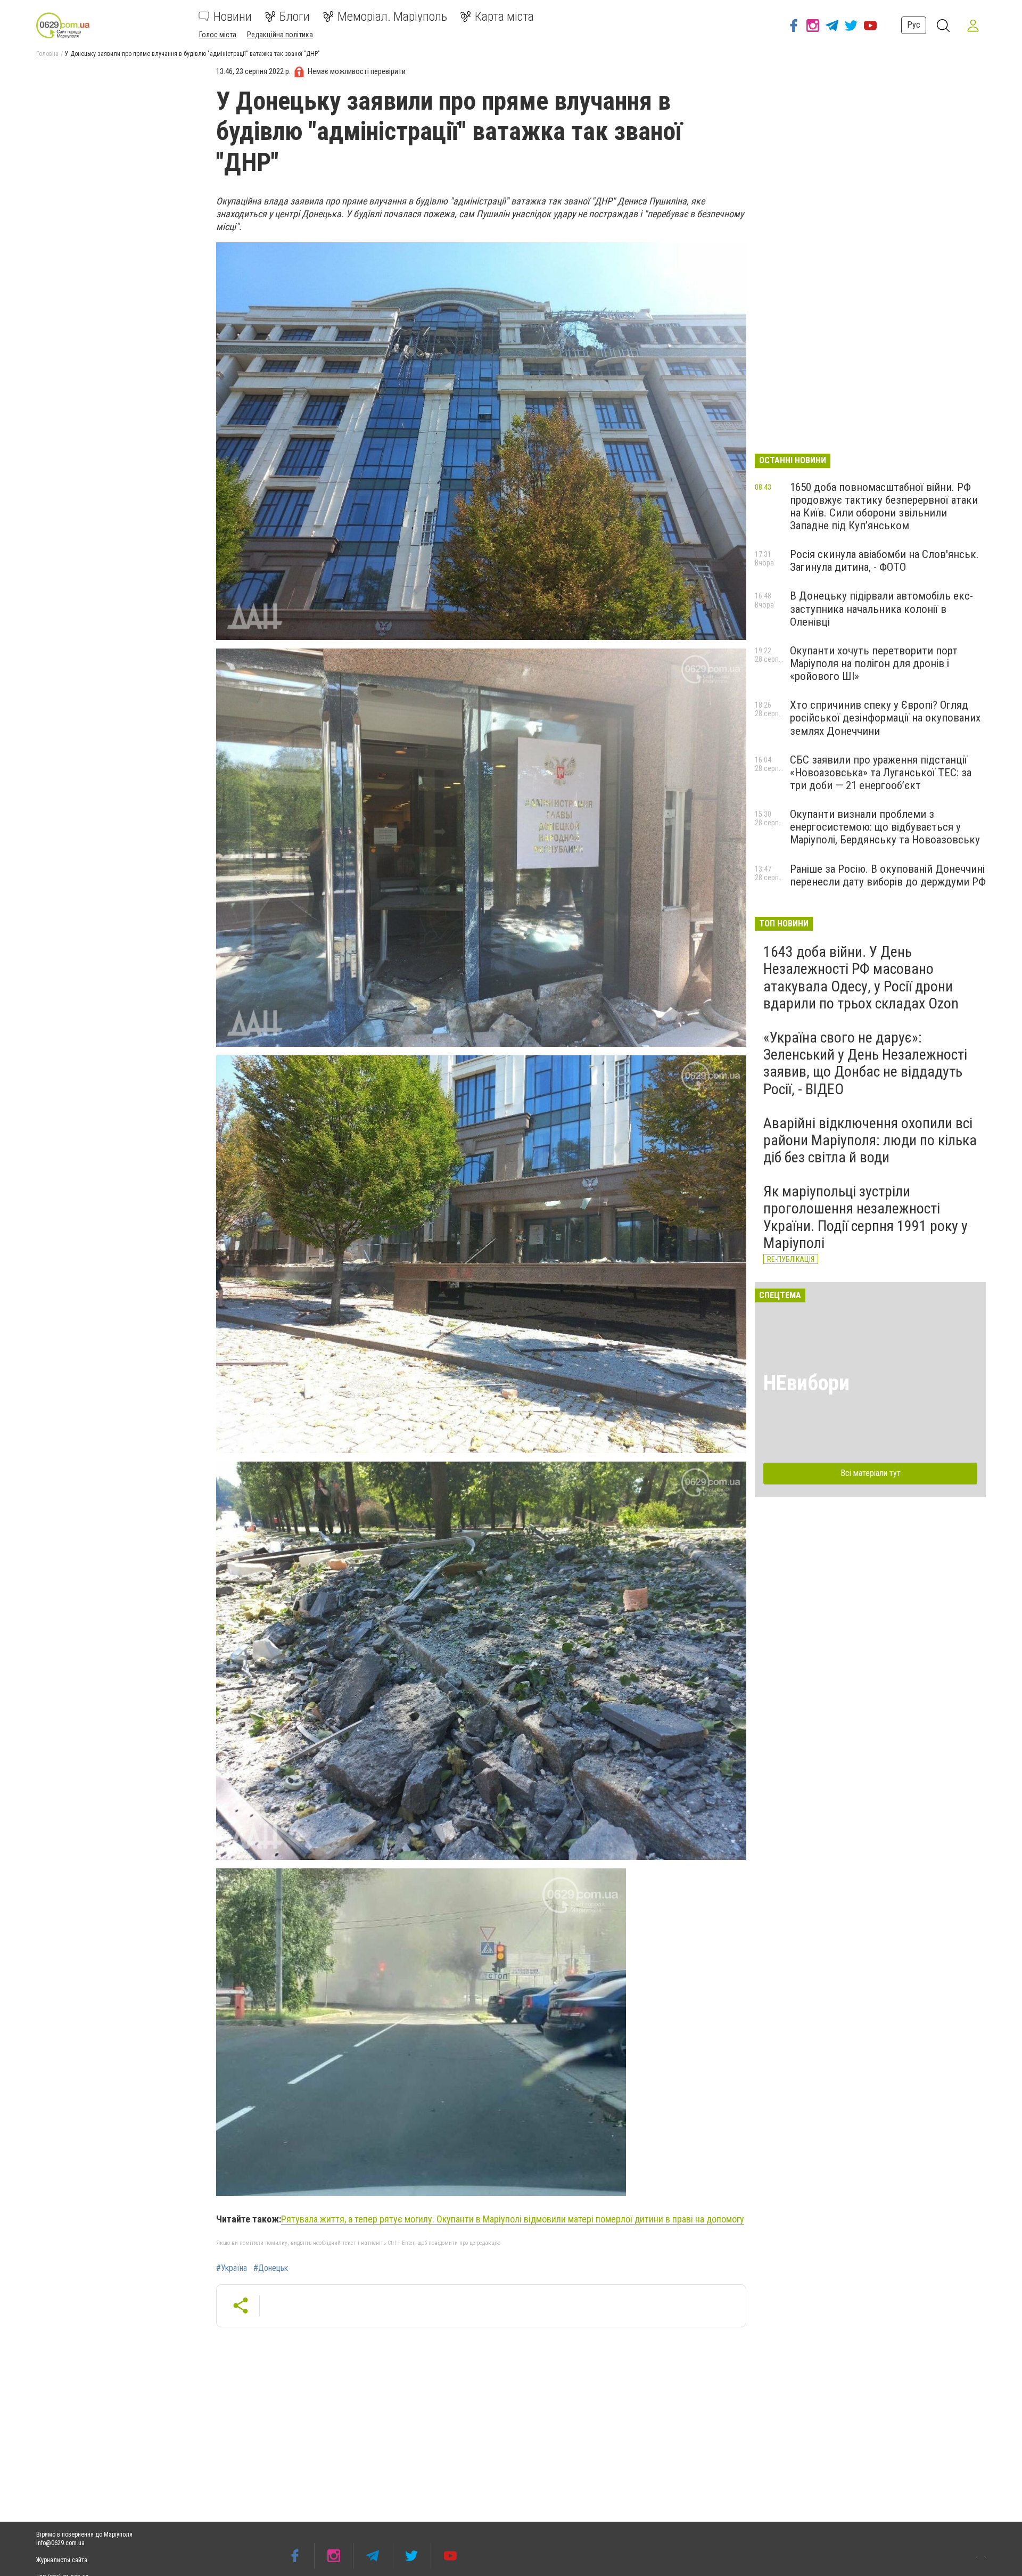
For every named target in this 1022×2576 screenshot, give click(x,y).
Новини (233, 17)
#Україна (232, 2268)
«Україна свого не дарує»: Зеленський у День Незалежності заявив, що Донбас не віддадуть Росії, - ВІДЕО (865, 1063)
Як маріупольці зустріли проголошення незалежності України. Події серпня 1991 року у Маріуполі (866, 1217)
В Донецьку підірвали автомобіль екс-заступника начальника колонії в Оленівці (881, 609)
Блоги (295, 17)
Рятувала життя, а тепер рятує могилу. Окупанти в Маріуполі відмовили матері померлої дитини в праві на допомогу (513, 2219)
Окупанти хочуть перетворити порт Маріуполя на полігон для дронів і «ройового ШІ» (874, 663)
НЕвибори (806, 1383)
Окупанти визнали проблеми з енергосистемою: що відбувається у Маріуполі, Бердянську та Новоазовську (885, 827)
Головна (47, 54)
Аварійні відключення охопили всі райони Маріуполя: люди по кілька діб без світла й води (870, 1140)
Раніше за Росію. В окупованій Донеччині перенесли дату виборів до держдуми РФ (888, 875)
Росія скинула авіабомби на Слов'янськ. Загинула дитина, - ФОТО (884, 561)
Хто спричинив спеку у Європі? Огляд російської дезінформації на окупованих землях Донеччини (885, 718)
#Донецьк (271, 2268)
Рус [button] (914, 25)
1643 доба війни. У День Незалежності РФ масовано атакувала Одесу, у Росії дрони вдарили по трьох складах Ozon (861, 978)
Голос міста (218, 35)
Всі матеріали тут (871, 1473)
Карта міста (504, 17)
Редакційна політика (280, 35)
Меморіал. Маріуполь (392, 17)
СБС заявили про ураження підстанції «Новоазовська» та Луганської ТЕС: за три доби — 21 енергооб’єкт (881, 773)
